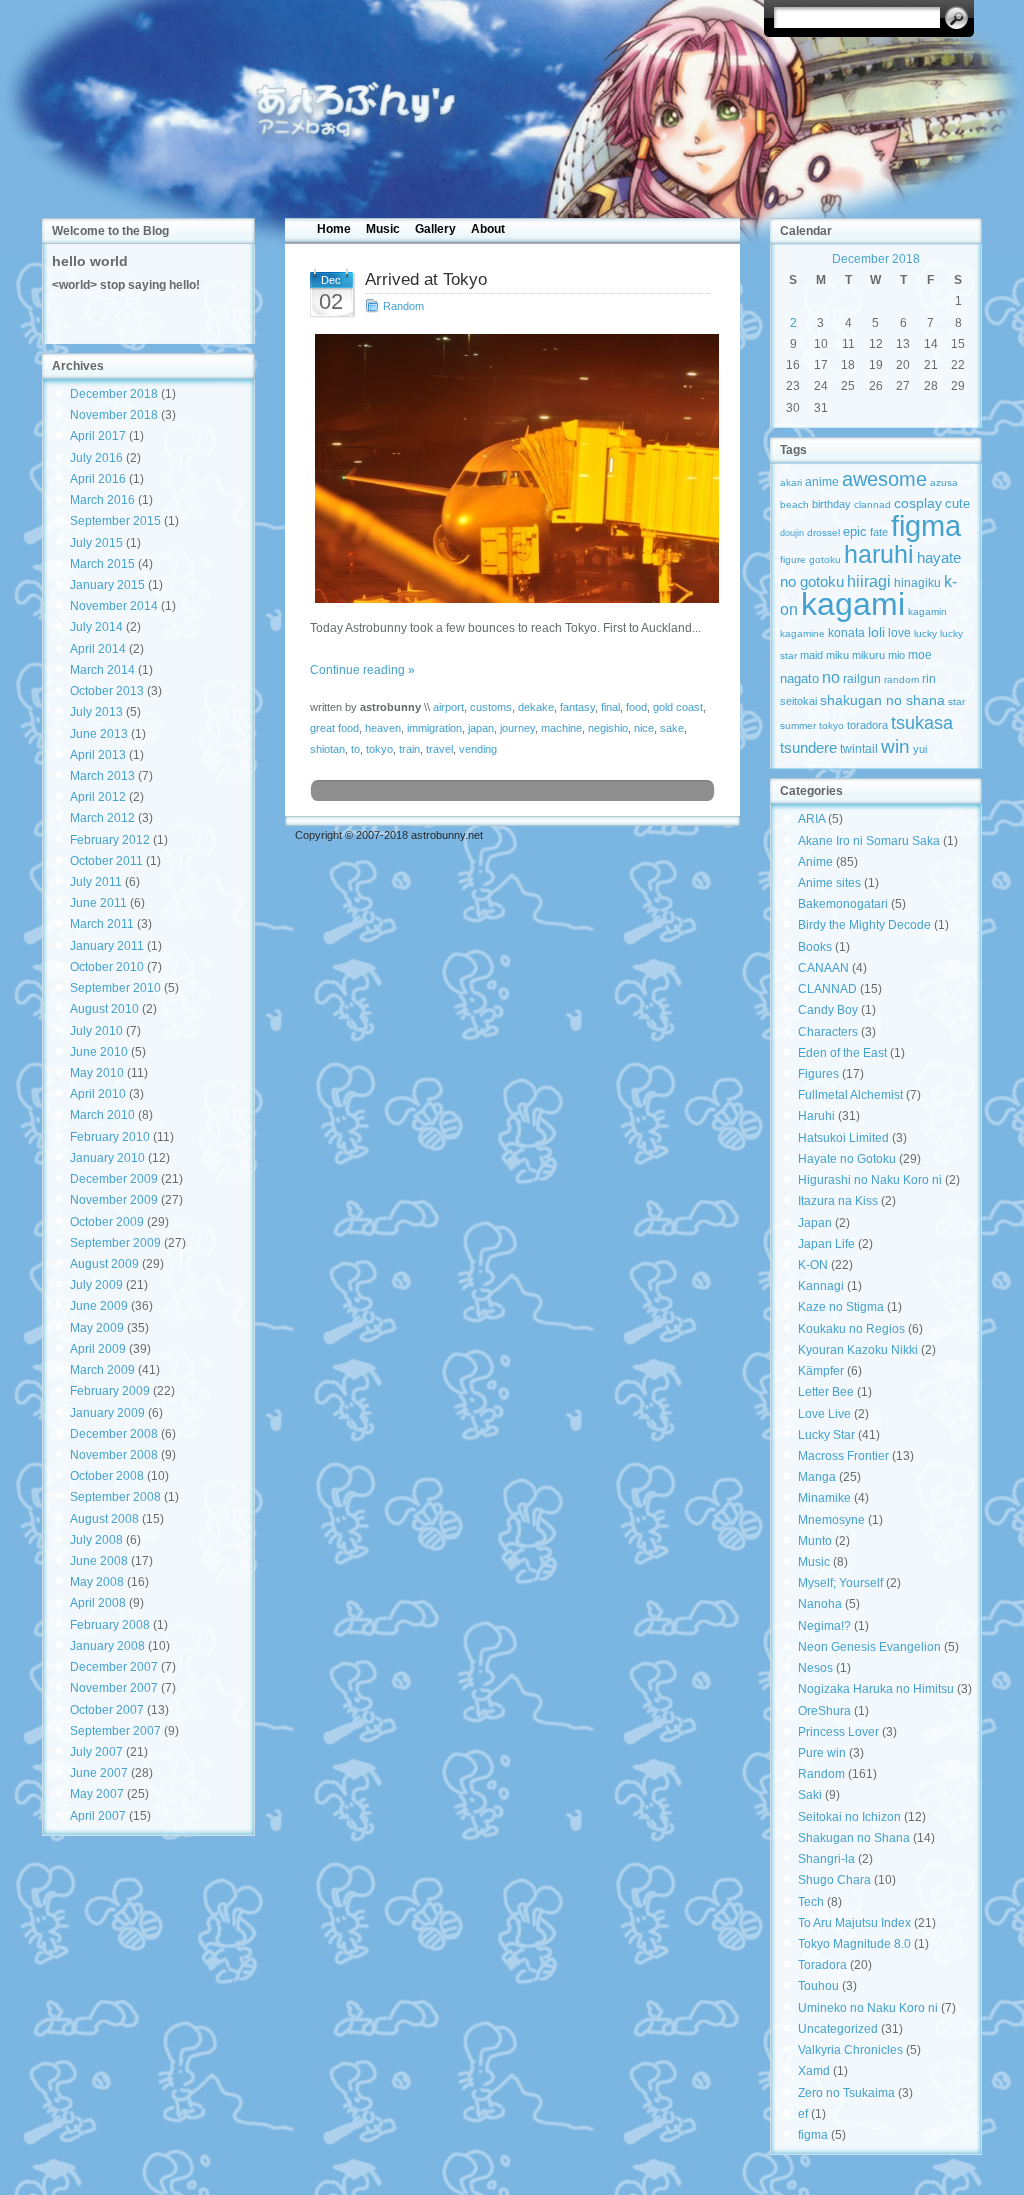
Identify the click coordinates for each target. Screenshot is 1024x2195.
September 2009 (115, 1243)
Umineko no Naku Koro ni (868, 2008)
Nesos (815, 1668)
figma (926, 525)
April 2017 (98, 436)
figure (793, 559)
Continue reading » (362, 670)
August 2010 (104, 1009)
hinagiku (917, 583)
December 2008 (114, 1434)
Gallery (435, 229)
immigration (434, 728)
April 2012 (98, 797)
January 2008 (107, 1646)
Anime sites (829, 883)
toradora (867, 725)
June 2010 (99, 1052)
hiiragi (869, 581)
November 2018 (114, 415)
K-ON (813, 1265)
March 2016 (102, 500)
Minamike (824, 1498)
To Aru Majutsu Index (854, 1923)
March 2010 (102, 1115)
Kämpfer (821, 1371)
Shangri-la (826, 1859)
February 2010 (110, 1137)
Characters (828, 1032)
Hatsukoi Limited (843, 1138)
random (901, 679)
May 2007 (97, 1794)
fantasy (577, 707)
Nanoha (820, 1604)
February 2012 (110, 840)
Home (334, 229)
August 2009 (104, 1264)
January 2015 (107, 585)
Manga (817, 1477)
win (895, 746)
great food (334, 728)
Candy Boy (828, 1010)
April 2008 (98, 1603)
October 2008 (107, 1476)
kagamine (802, 633)
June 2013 (99, 734)
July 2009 (96, 1285)
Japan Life (826, 1244)
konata (846, 633)
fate (879, 532)
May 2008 (97, 1582)
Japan (815, 1223)
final (610, 707)
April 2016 (98, 479)
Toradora (822, 1965)
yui (920, 749)
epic (855, 531)
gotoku (825, 559)
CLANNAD (827, 989)
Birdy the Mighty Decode (864, 925)
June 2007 (99, 1773)
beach (794, 504)
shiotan (327, 749)
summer (798, 725)
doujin (792, 533)
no (831, 677)
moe (920, 654)
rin (929, 679)
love (899, 633)
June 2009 (99, 1306)
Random (403, 306)
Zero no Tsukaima (846, 2093)
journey (517, 728)
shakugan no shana (882, 700)
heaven (383, 728)
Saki (810, 1795)
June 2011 (98, 903)
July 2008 (96, 1540)
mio (896, 655)
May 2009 (97, 1328)
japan (481, 728)
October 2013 (107, 691)
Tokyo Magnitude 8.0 (854, 1944)
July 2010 (96, 1031)
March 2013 (102, 776)
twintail (859, 748)
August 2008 (104, 1519)
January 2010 (107, 1158)
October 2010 (107, 967)
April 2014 (98, 649)
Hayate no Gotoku (847, 1159)
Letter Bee (826, 1392)
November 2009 (114, 1200)
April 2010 (98, 1094)
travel (439, 749)
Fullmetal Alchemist (850, 1095)
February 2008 (110, 1625)
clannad (872, 504)
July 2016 (96, 458)
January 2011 (107, 946)
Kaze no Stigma (841, 1307)
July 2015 (96, 543)
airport (448, 707)
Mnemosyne (831, 1520)
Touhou (818, 1986)
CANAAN (823, 968)
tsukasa (922, 722)
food (636, 707)
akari (791, 482)
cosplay (918, 503)
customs (491, 707)
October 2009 (107, 1222)
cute (957, 503)
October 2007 (107, 1710)
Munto (815, 1541)
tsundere (808, 748)
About (488, 229)
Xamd (814, 2071)
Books (815, 947)
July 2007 (96, 1752)
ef (803, 2114)
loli (876, 632)
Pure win (822, 1753)
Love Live (824, 1414)
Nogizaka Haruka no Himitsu (876, 1689)
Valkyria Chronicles (850, 2050)
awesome (884, 478)
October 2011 (106, 861)
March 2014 (102, 670)
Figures (818, 1074)
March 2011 (102, 924)
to (355, 749)
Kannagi (821, 1286)
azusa (944, 482)
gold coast (678, 707)
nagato (799, 678)
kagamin (927, 611)
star (956, 701)
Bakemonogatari (843, 904)
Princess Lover (838, 1732)
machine (561, 728)
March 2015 (102, 564)
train (409, 749)
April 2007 (98, 1816)
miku (837, 655)
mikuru (868, 655)
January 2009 (107, 1413)
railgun (862, 679)
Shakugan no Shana (854, 1838)
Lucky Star (826, 1435)
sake (672, 728)
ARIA (811, 819)
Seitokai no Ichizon (849, 1817)
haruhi (879, 554)
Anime (815, 862)
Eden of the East (842, 1053)
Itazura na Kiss (838, 1201)
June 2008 (99, 1561)
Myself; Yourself (840, 1583)
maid (811, 655)
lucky (925, 633)
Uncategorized (838, 2029)
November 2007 (114, 1688)
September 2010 (115, 988)
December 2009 (114, 1179)
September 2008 (115, 1497)
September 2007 (115, 1731)
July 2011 (96, 882)
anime (822, 481)
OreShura (824, 1711)
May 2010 (97, 1073)
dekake (536, 707)
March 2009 (102, 1370)
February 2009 (110, 1391)
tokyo (379, 749)
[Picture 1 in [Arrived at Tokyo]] (512, 468)
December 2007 (114, 1667)
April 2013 (98, 755)
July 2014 (96, 627)
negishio (608, 728)
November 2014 (114, 606)
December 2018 (114, 394)
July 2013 (96, 712)
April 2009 (98, 1349)
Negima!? (824, 1626)
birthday (831, 504)
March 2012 (102, 818)
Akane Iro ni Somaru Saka (869, 841)
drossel (823, 532)
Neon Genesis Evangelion (869, 1647)
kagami (853, 604)
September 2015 (115, 521)
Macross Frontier (843, 1456)
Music (383, 229)
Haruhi (816, 1116)
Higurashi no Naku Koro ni (870, 1180)
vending (478, 749)
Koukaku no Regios (851, 1329)
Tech (811, 1902)
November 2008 (114, 1455)
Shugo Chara (834, 1880)
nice (644, 728)
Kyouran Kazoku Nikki (858, 1350)
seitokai (798, 701)
